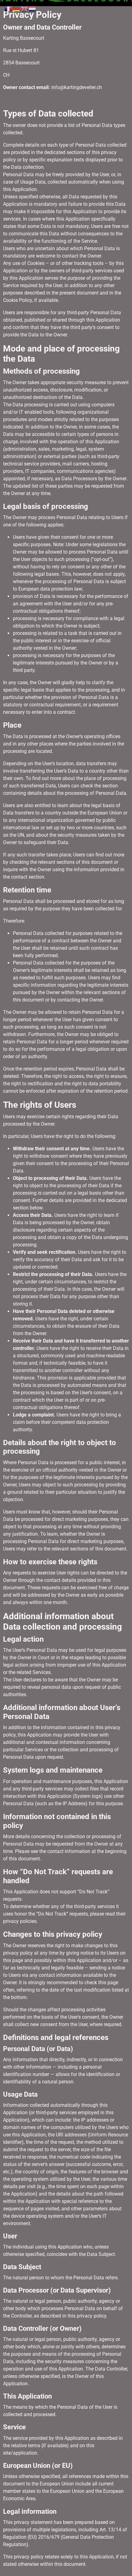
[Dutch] (33, 8)
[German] (17, 8)
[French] (9, 8)
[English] (25, 8)
